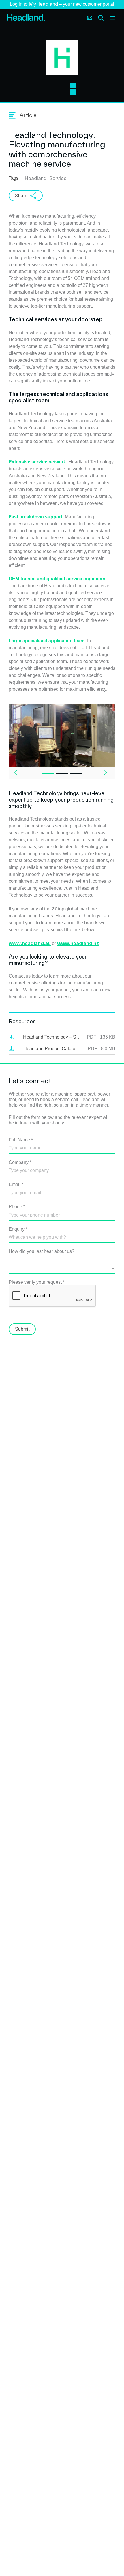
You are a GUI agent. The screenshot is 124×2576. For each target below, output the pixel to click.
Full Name (21, 1140)
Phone (17, 1207)
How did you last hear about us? (42, 1251)
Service (58, 178)
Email (16, 1184)
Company (20, 1162)
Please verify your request (37, 1282)
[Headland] (26, 18)
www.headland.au (30, 943)
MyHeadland (43, 4)
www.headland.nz (78, 943)
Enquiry (18, 1229)
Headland (35, 178)
